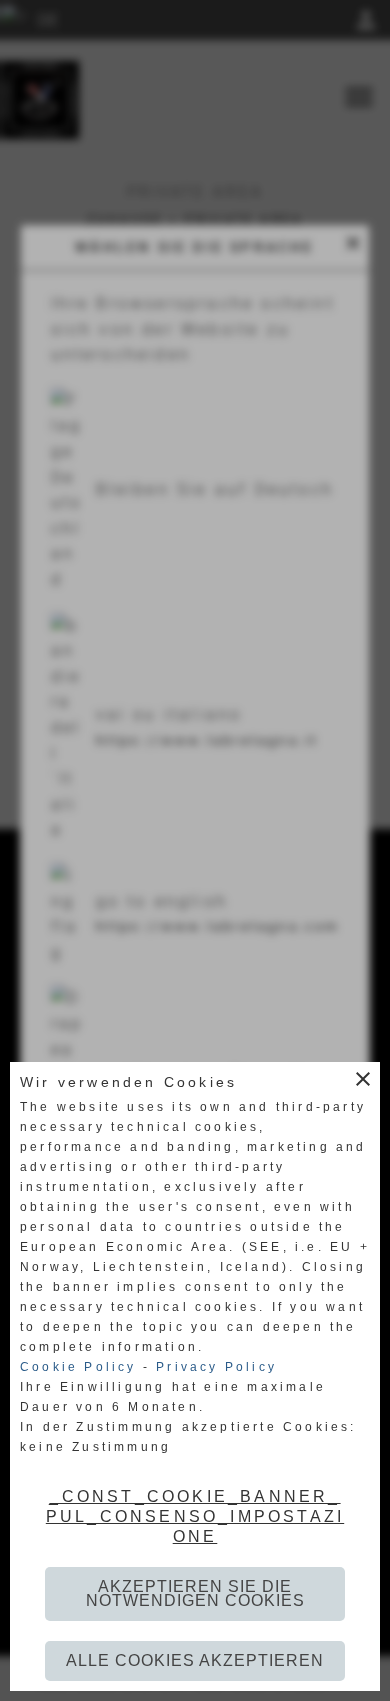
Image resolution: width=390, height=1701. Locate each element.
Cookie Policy (78, 1367)
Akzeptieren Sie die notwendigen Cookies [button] (195, 1593)
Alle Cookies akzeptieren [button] (195, 1660)
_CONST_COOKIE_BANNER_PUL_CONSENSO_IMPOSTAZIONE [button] (195, 1516)
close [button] (363, 1079)
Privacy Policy (216, 1367)
